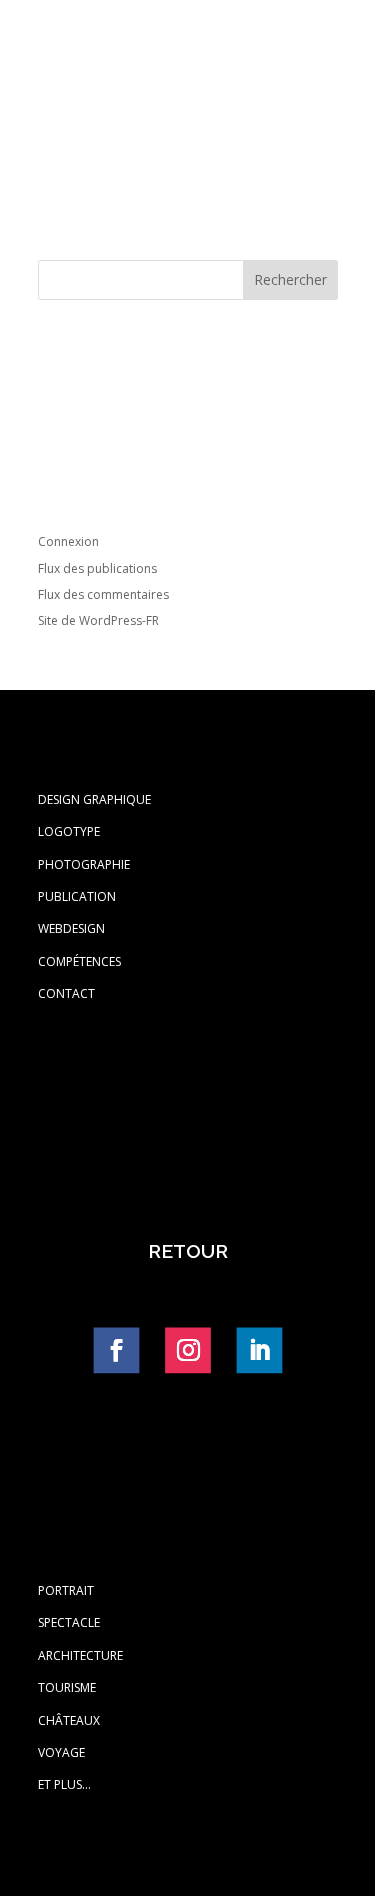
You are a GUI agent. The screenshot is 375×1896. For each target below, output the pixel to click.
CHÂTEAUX (69, 1720)
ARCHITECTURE (80, 1655)
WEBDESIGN (71, 928)
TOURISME (67, 1687)
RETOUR (188, 1251)
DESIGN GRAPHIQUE (94, 799)
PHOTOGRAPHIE (84, 864)
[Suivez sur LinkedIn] (259, 1350)
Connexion (68, 541)
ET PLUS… (64, 1784)
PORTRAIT (66, 1590)
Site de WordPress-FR (98, 620)
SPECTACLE (69, 1622)
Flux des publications (97, 568)
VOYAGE (61, 1752)
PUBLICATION (77, 896)
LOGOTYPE (69, 831)
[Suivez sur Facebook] (116, 1350)
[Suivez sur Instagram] (187, 1350)
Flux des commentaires (103, 594)
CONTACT (66, 993)
